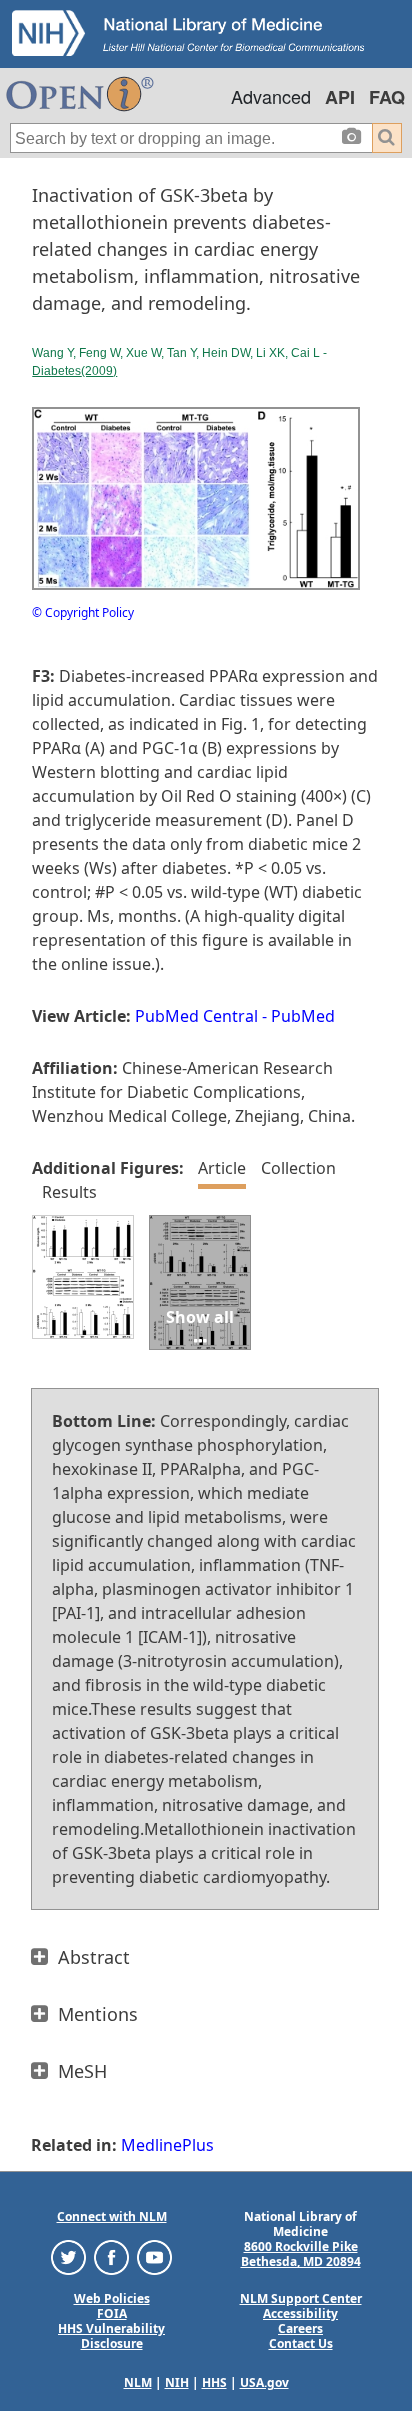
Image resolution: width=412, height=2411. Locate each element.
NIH (177, 2382)
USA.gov (264, 2382)
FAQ (387, 97)
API (340, 97)
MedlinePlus (167, 2145)
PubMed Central (196, 1016)
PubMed (303, 1016)
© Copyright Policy (83, 612)
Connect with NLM (112, 2216)
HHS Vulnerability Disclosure (111, 2336)
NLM (138, 2382)
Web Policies (112, 2298)
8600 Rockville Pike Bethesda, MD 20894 (301, 2254)
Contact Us (301, 2343)
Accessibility (300, 2313)
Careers (300, 2328)
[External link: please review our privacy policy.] (68, 2256)
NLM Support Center (301, 2298)
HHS (214, 2382)
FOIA (112, 2313)
